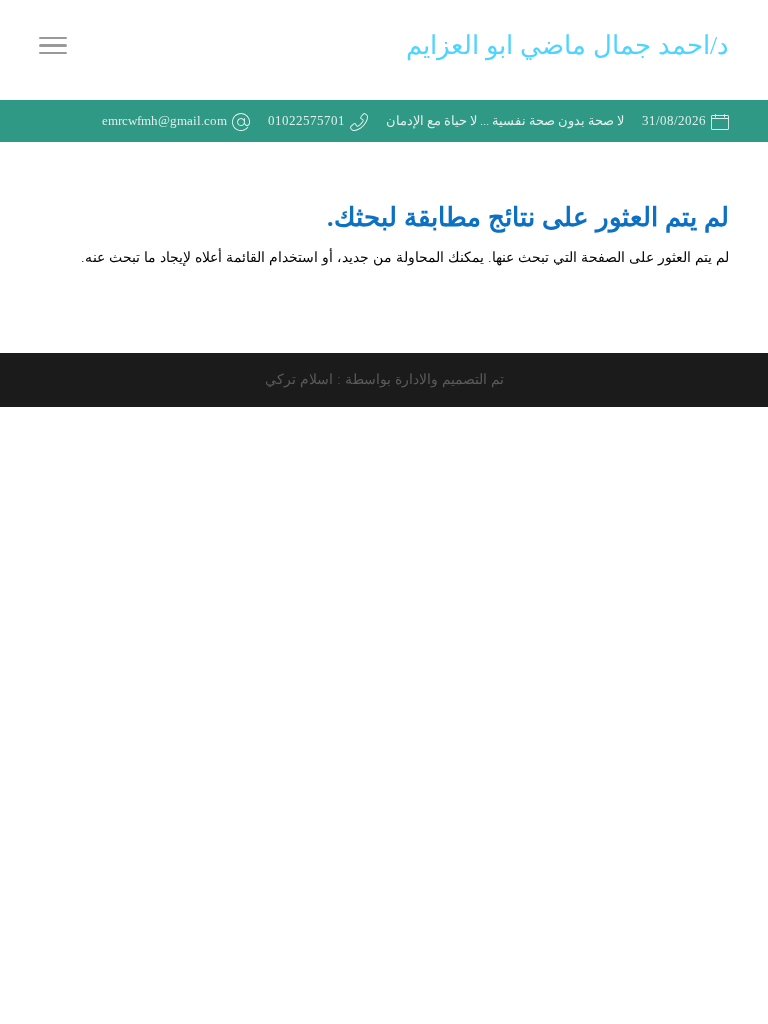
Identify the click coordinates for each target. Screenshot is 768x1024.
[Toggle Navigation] (53, 50)
